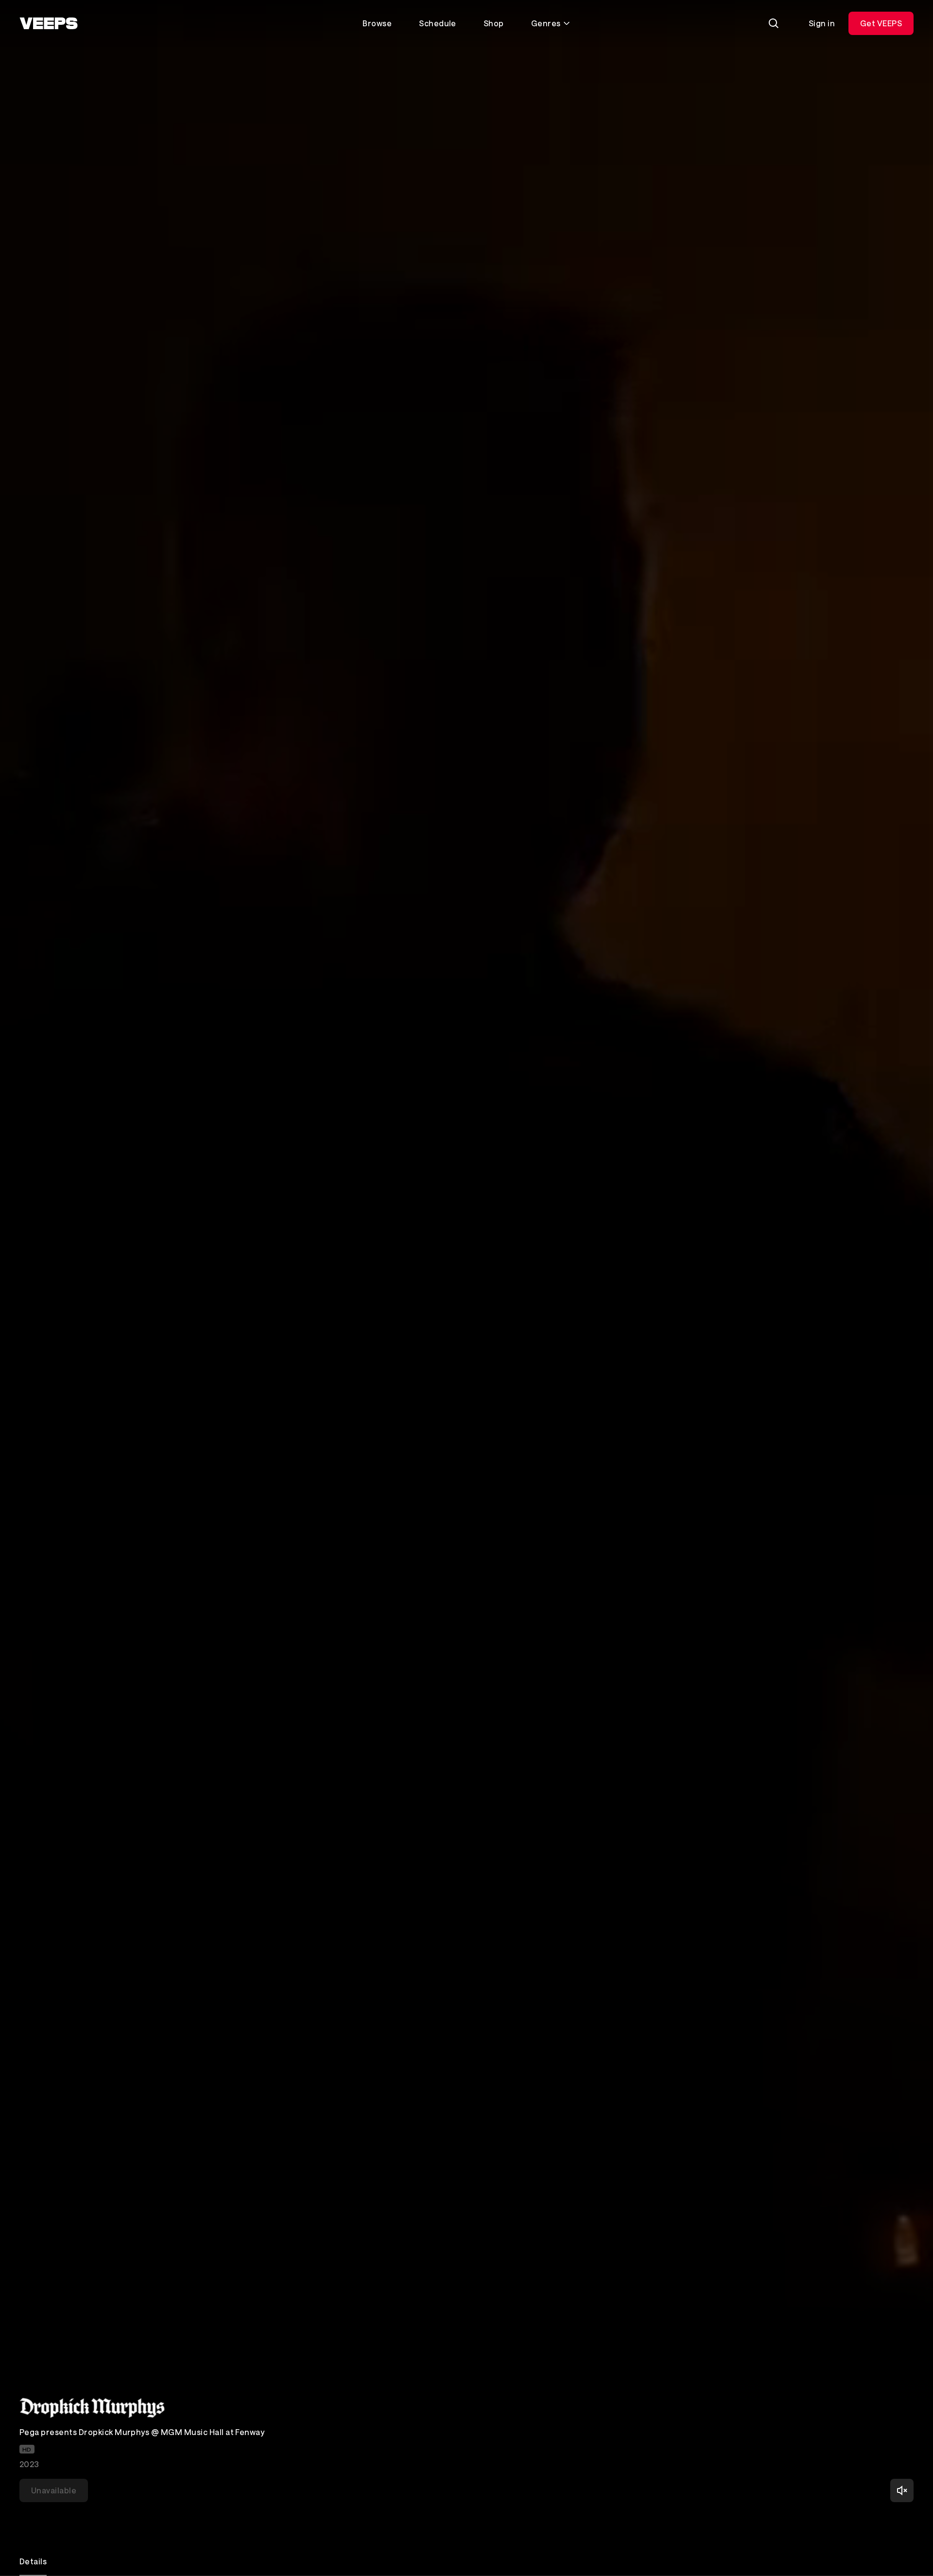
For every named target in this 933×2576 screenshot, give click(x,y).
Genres (546, 23)
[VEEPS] (49, 23)
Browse (377, 23)
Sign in (822, 23)
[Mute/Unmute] (902, 2490)
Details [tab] (33, 2561)
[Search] (774, 23)
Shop (494, 23)
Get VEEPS (881, 23)
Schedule (438, 23)
